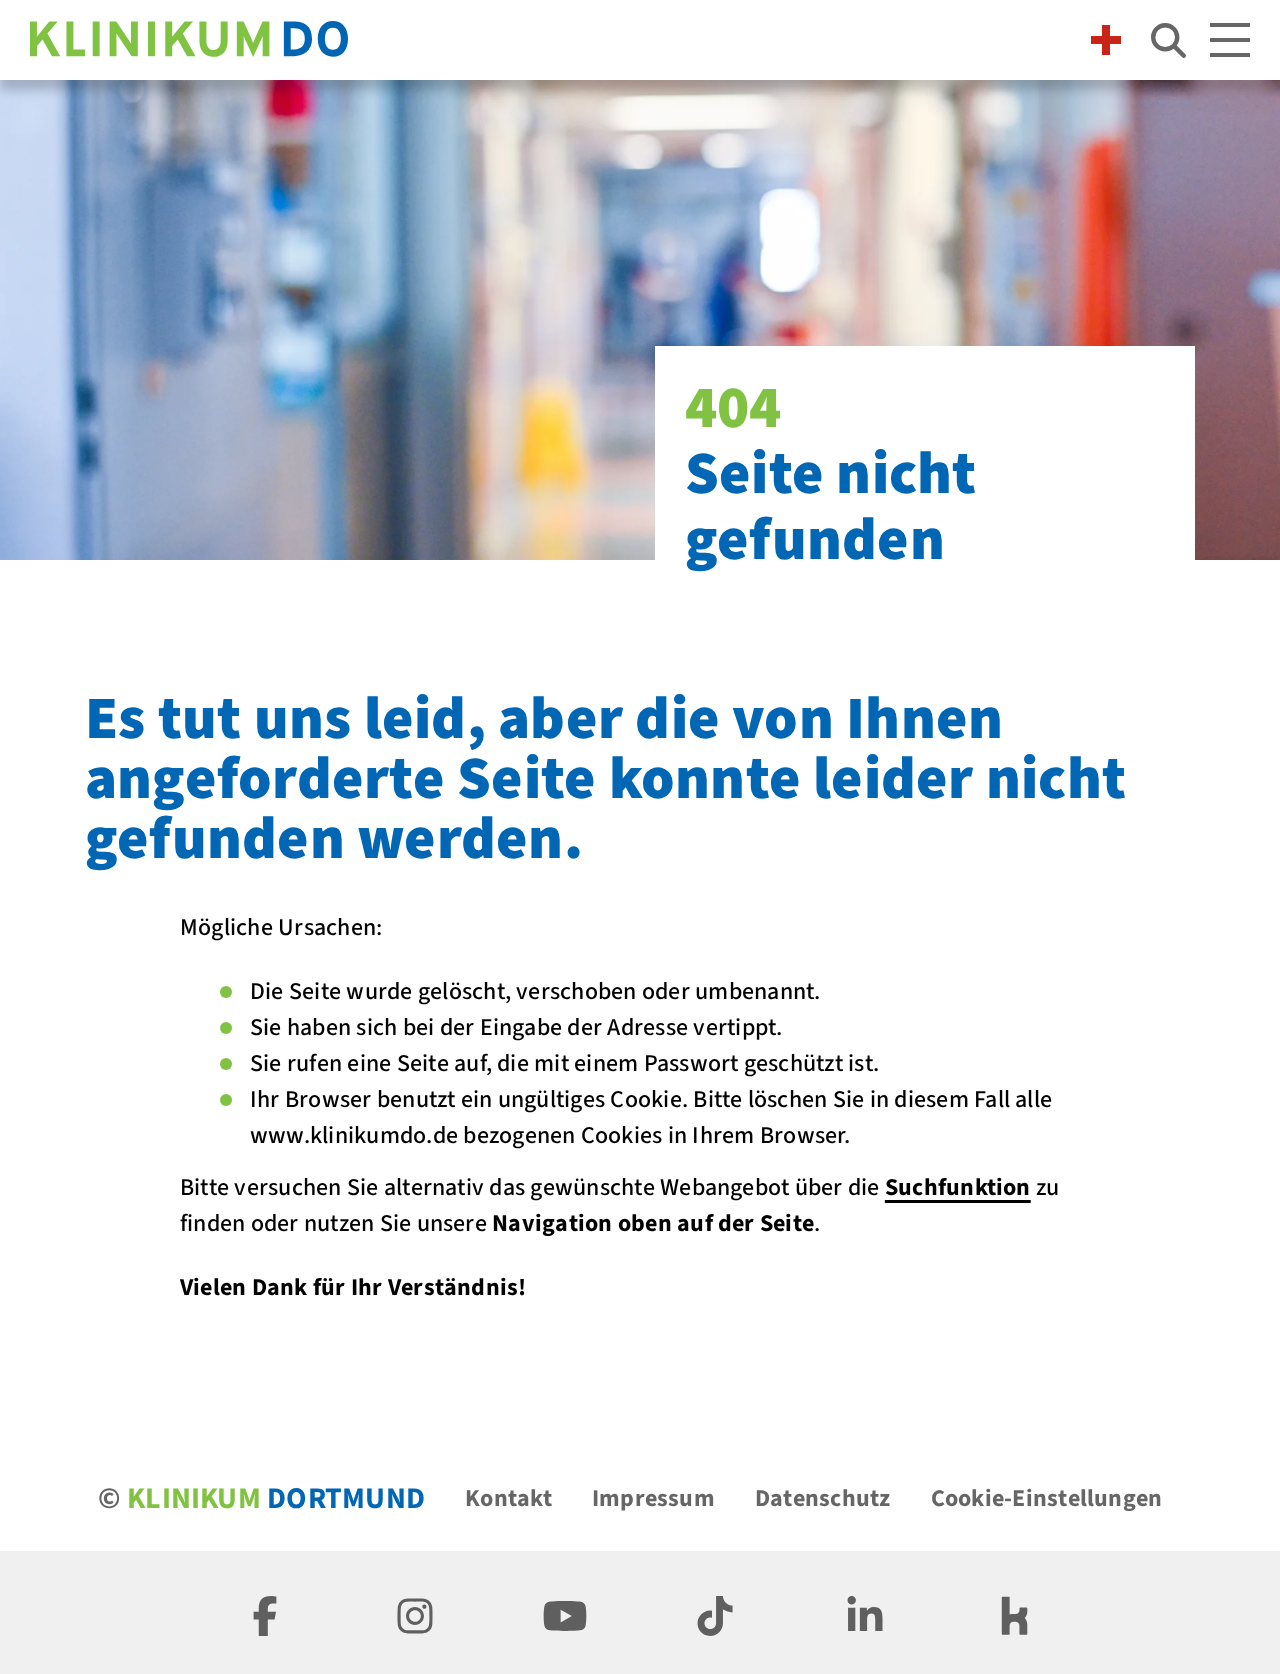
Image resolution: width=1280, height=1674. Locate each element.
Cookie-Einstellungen (1047, 1498)
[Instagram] (415, 1612)
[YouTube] (565, 1612)
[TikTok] (715, 1612)
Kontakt (508, 1498)
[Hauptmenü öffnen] (1230, 40)
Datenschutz (823, 1498)
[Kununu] (1015, 1612)
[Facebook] (265, 1612)
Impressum (653, 1498)
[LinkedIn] (865, 1612)
